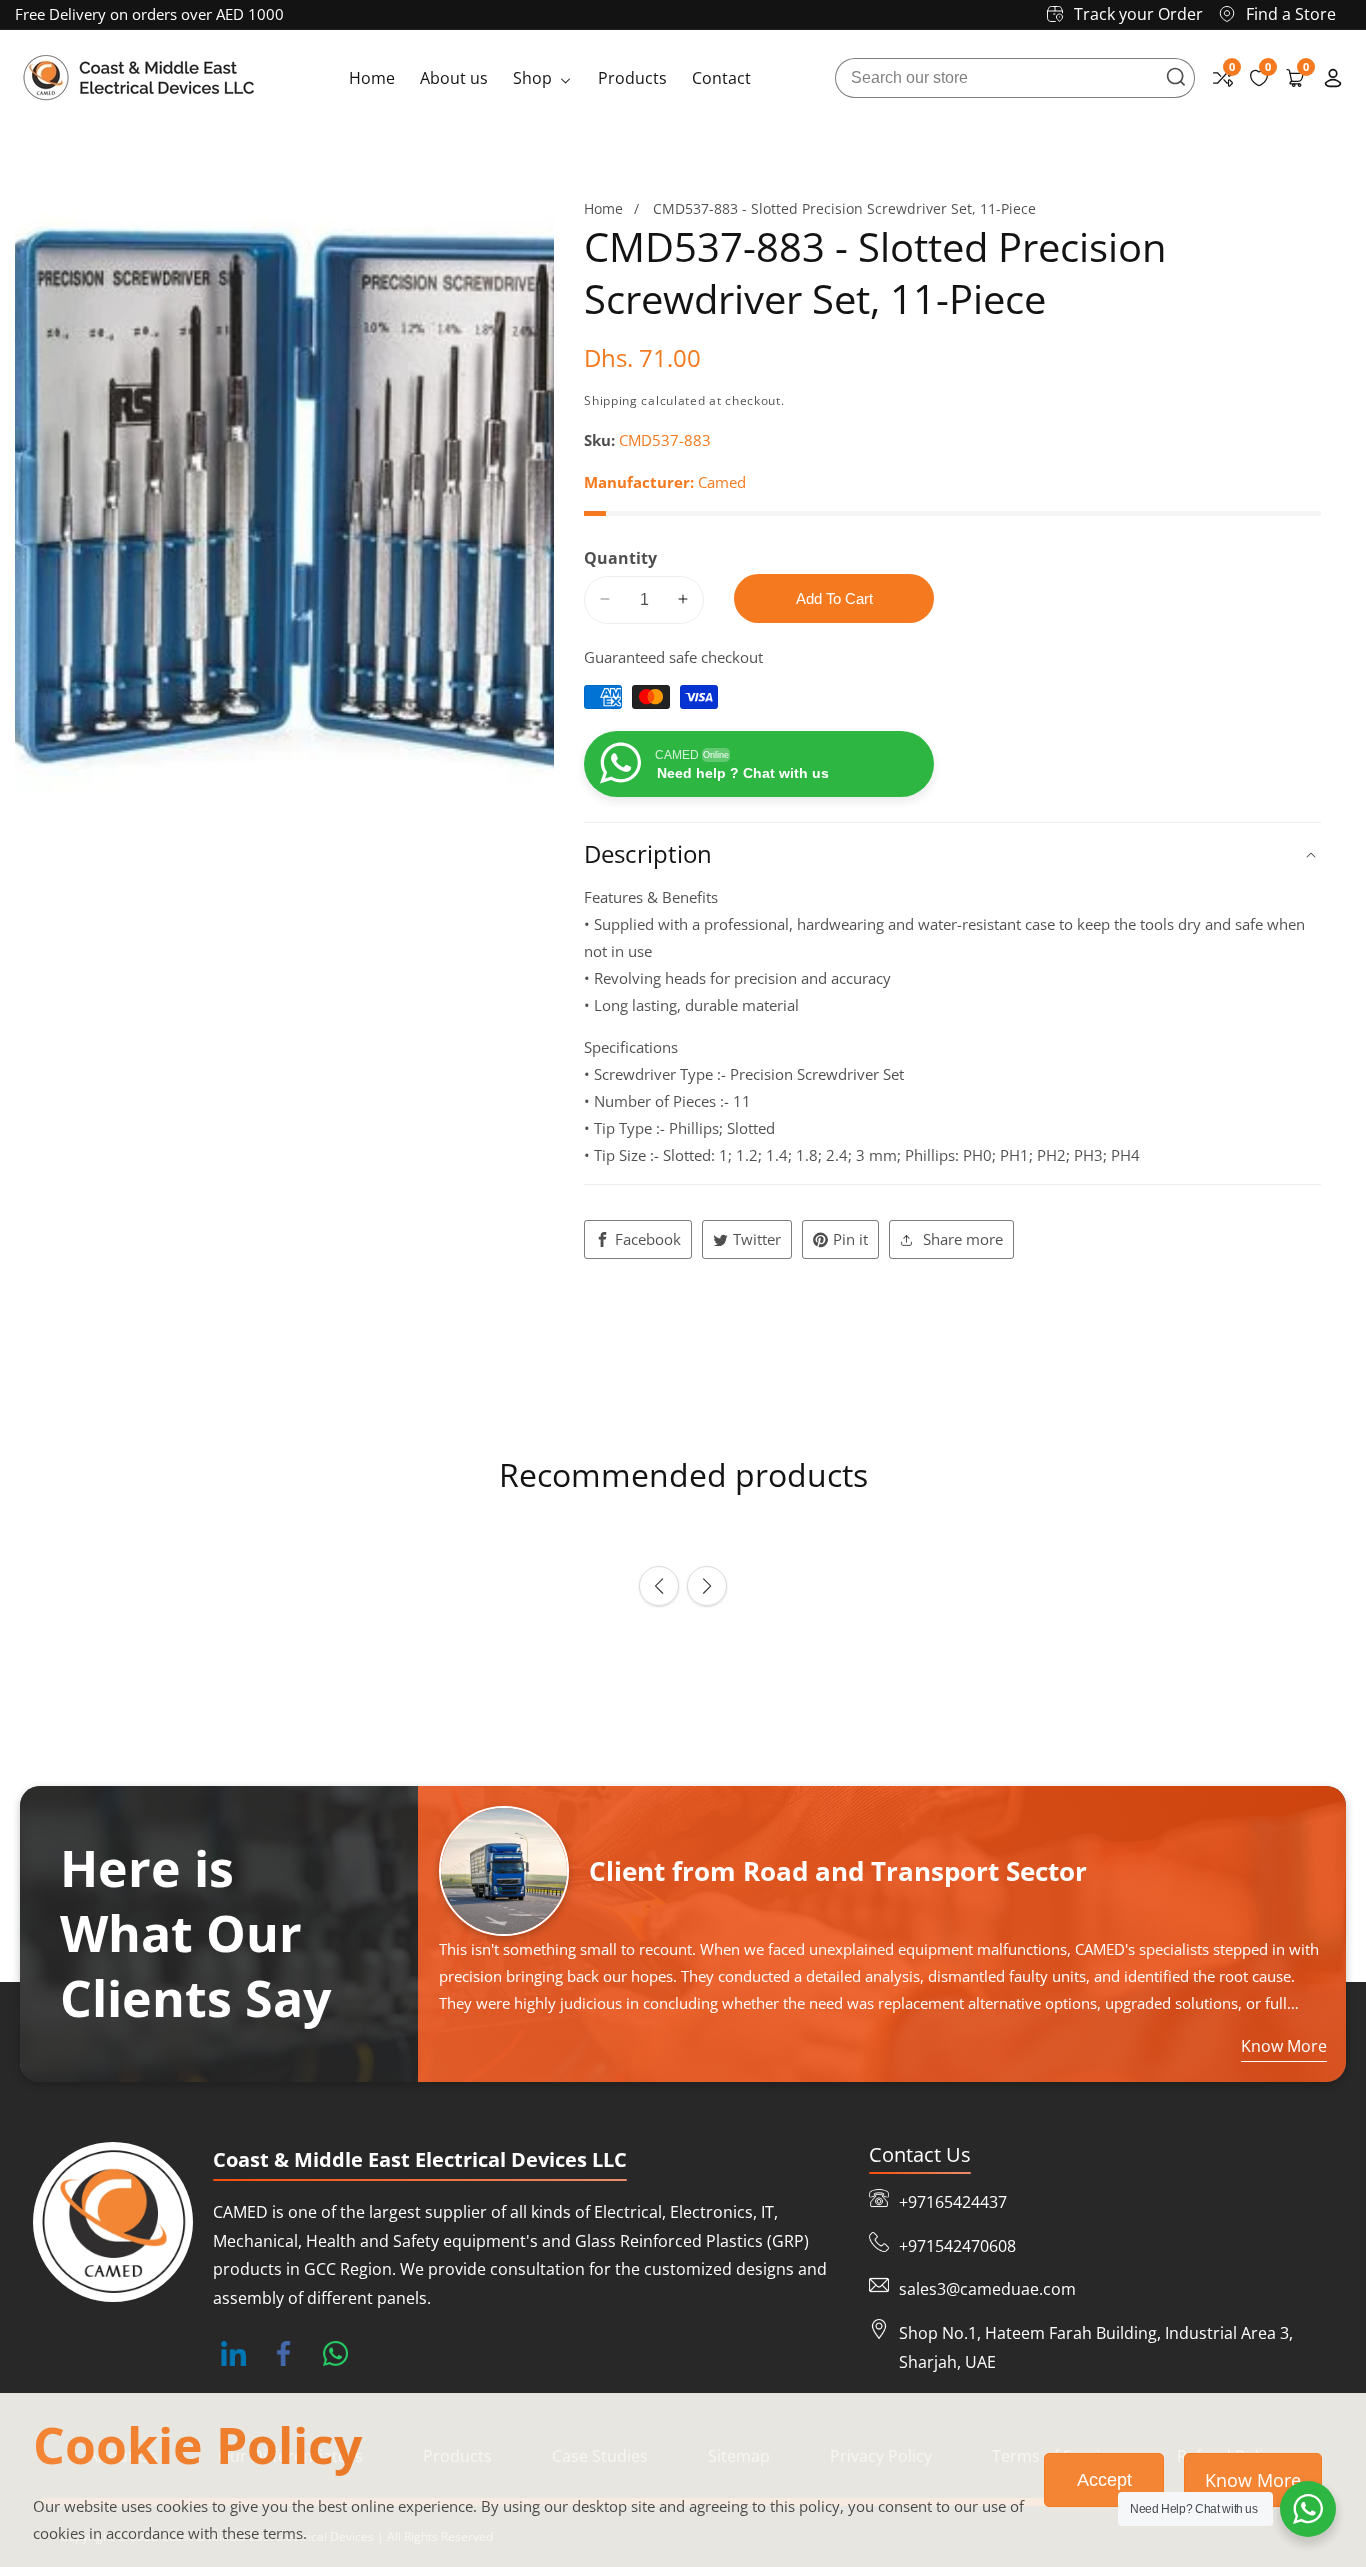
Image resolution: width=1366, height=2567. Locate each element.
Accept (1104, 2480)
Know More (1253, 2480)
